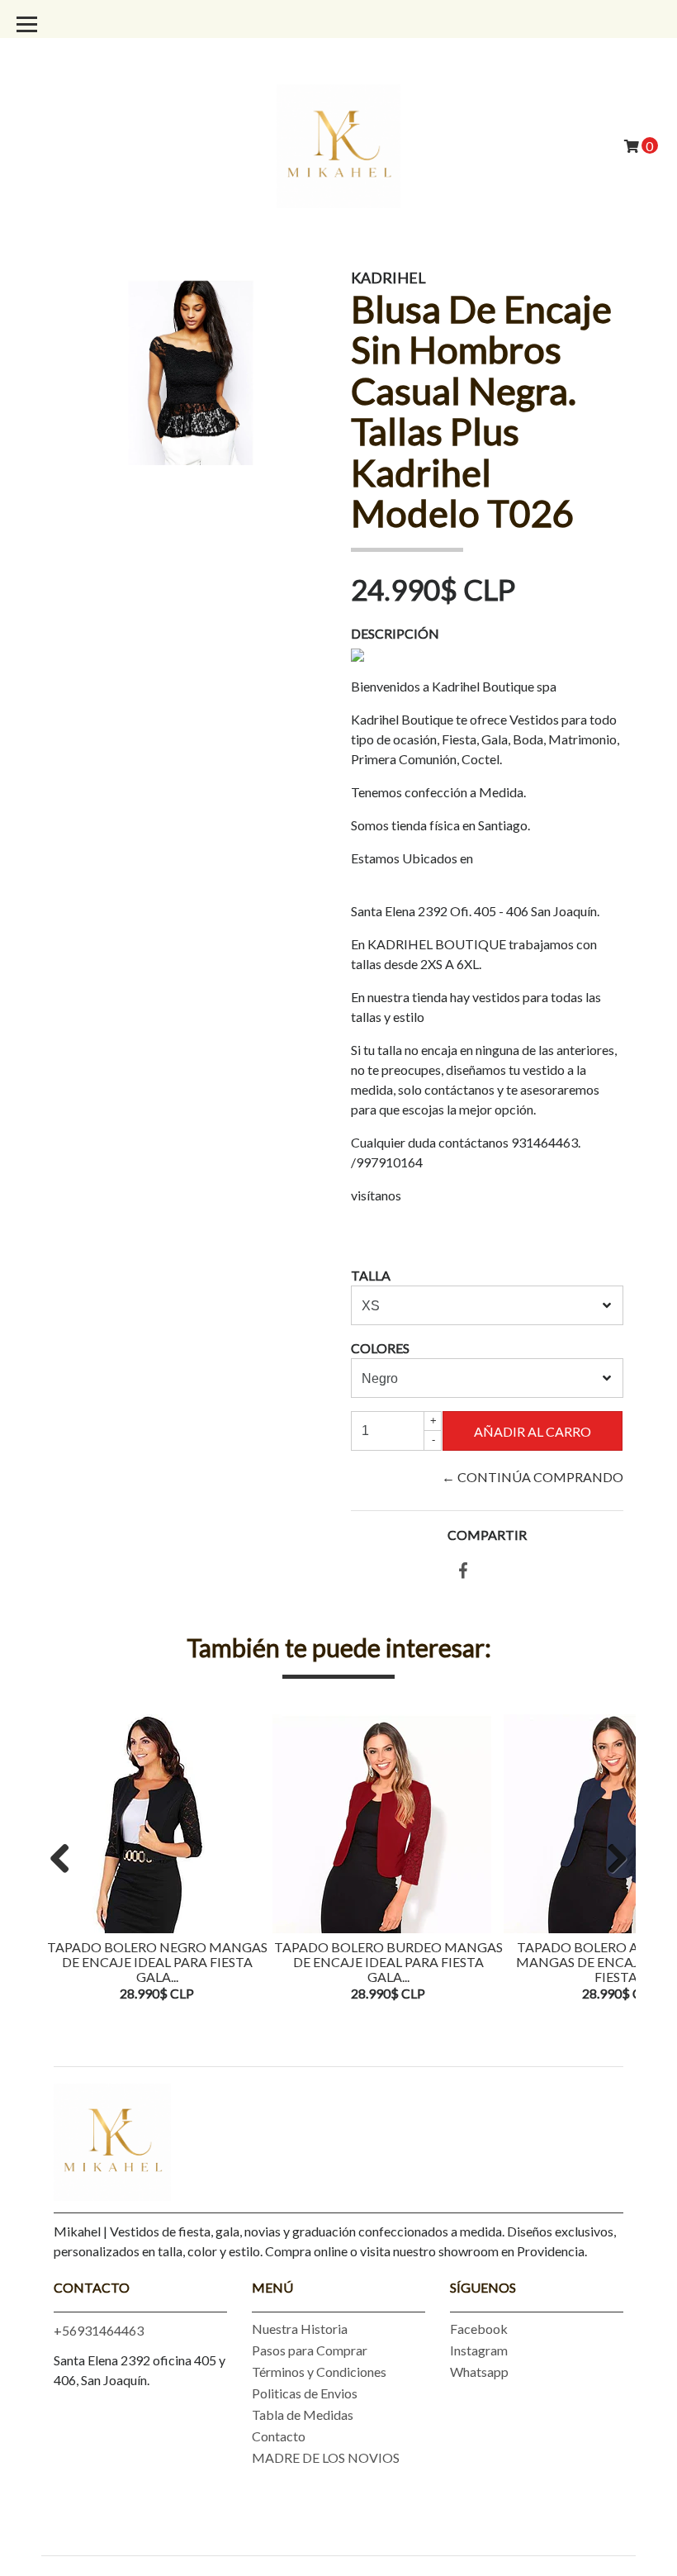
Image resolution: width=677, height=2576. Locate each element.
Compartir (487, 1535)
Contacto (279, 2436)
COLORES (380, 1348)
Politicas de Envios (305, 2393)
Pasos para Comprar (310, 2350)
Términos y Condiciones (319, 2372)
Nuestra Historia (300, 2329)
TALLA (371, 1275)
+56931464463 (99, 2330)
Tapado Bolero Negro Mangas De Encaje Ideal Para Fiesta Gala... (157, 1961)
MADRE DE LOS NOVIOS (326, 2457)
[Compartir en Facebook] (463, 1571)
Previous (66, 1860)
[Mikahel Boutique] (338, 144)
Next (611, 1860)
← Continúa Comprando (533, 1477)
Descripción (395, 633)
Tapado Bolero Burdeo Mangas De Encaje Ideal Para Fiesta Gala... (388, 1961)
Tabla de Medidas (303, 2414)
